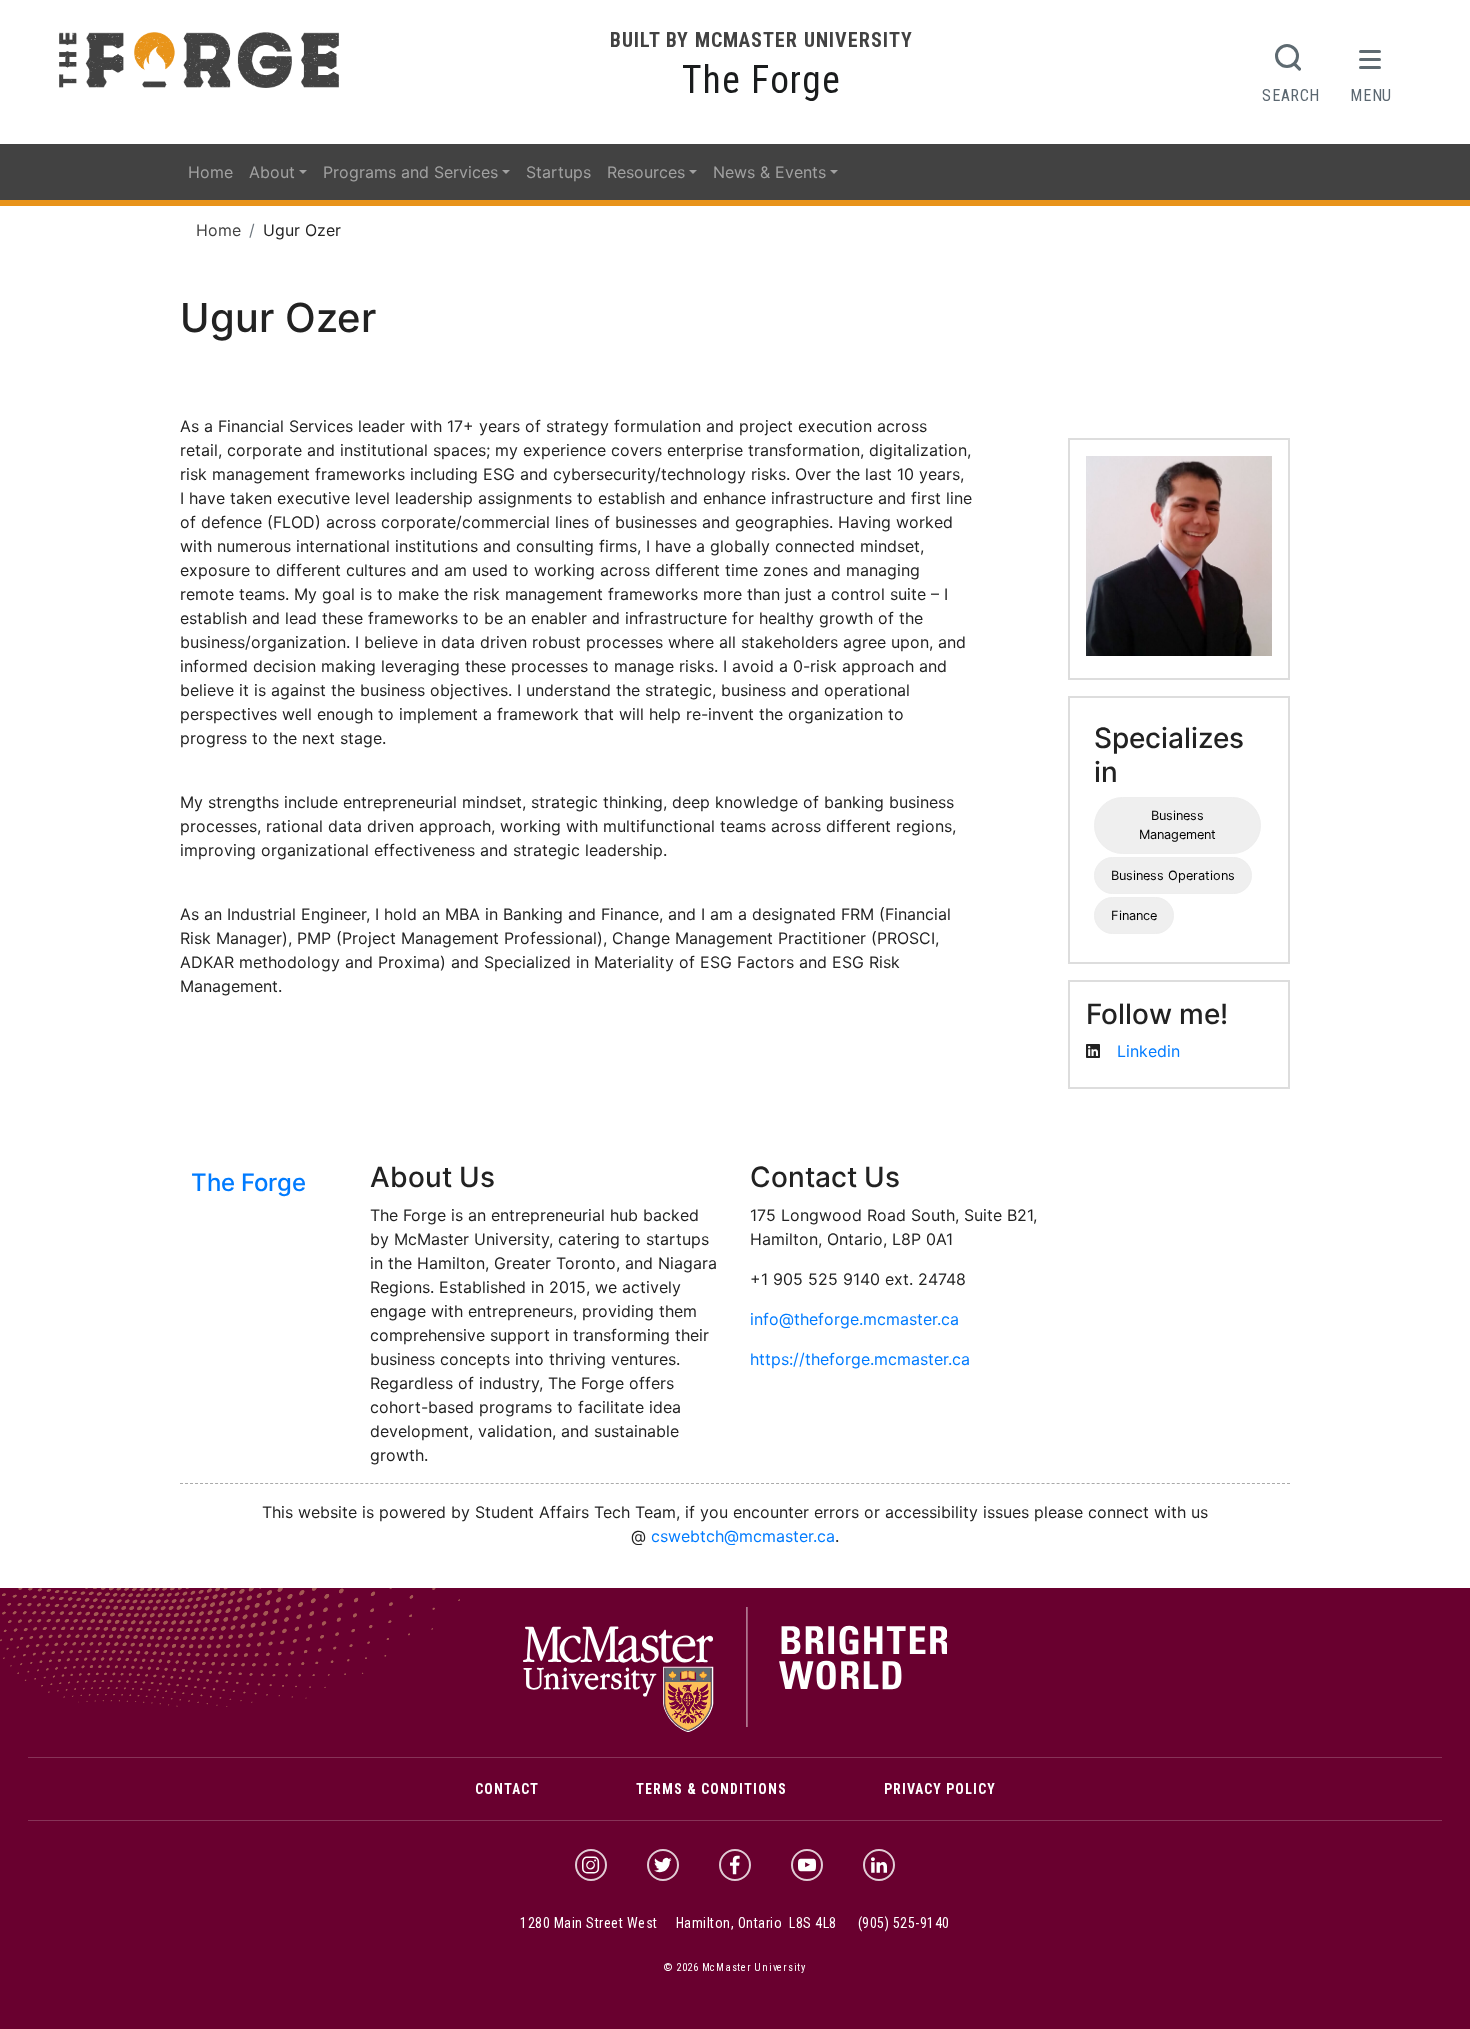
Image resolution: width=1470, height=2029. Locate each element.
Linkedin (1148, 1051)
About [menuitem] (272, 172)
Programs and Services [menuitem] (410, 172)
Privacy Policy (940, 1789)
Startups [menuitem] (558, 172)
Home (218, 230)
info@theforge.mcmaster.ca (854, 1319)
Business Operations (1173, 875)
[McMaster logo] (735, 1727)
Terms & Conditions (711, 1789)
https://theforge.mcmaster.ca (860, 1359)
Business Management (1177, 825)
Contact (507, 1789)
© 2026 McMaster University (735, 1967)
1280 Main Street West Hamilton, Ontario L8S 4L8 (678, 1923)
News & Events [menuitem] (769, 172)
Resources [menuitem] (646, 172)
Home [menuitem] (210, 172)
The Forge (761, 80)
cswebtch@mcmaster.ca (743, 1536)
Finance (1134, 915)
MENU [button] (1371, 95)
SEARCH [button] (1291, 95)
